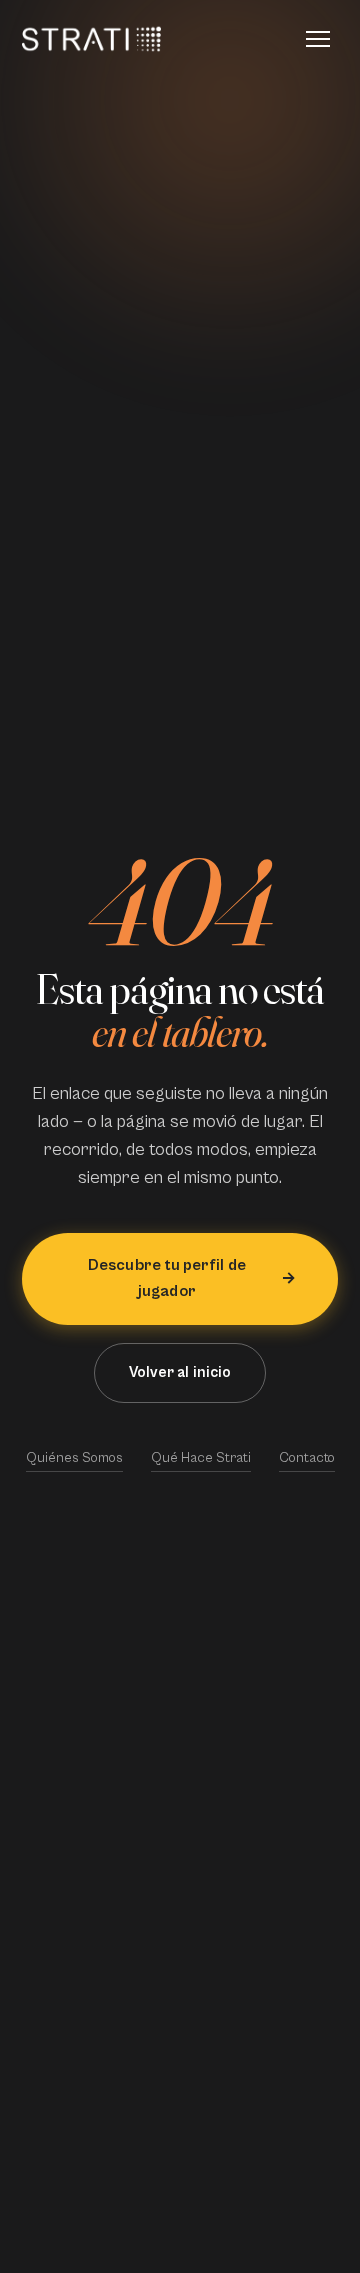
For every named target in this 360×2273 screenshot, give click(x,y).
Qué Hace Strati (201, 1458)
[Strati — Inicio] (91, 39)
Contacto (307, 1458)
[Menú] (318, 39)
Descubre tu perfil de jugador (167, 1278)
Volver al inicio (180, 1372)
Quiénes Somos (74, 1458)
